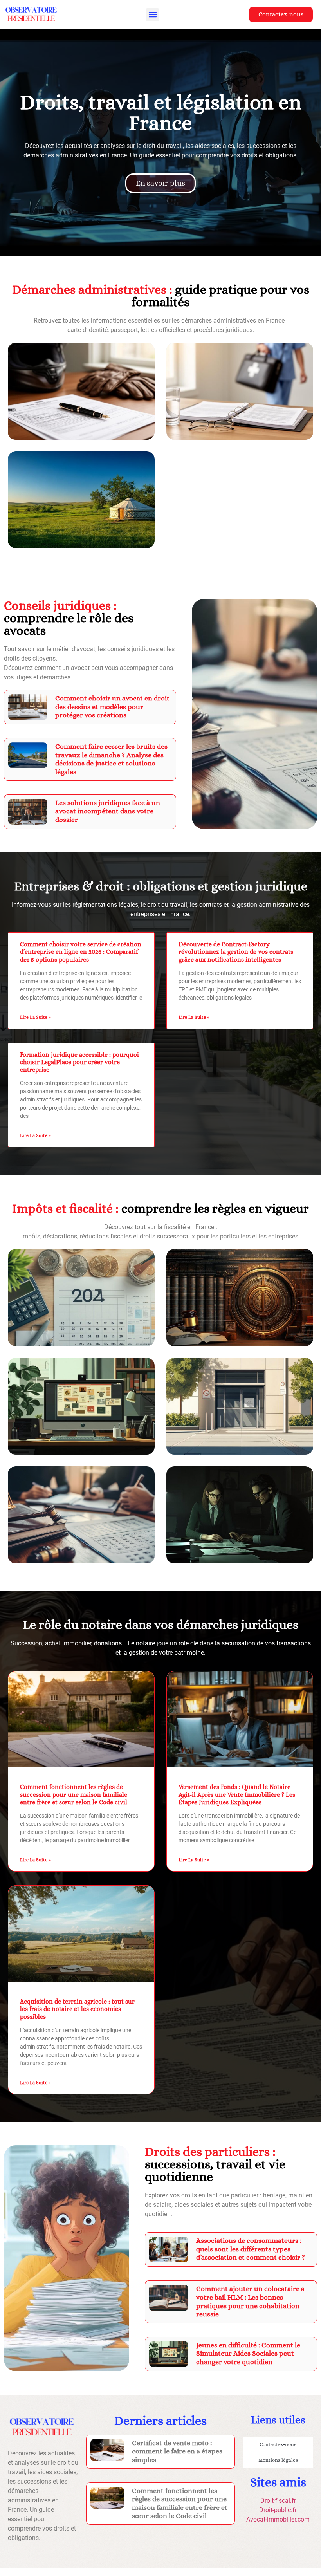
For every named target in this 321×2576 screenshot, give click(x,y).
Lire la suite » (35, 1017)
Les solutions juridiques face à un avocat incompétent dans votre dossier (108, 811)
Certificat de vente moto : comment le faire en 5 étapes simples (177, 2451)
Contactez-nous (278, 2444)
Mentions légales (278, 2460)
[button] (152, 15)
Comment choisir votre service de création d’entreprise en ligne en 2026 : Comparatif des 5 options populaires (81, 952)
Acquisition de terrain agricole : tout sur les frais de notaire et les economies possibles (77, 2009)
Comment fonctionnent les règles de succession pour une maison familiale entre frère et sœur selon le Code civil (74, 1794)
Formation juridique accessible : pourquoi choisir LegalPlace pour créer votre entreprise (79, 1062)
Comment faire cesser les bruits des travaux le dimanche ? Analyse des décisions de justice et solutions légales (111, 759)
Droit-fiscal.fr (278, 2501)
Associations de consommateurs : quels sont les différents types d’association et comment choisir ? (251, 2249)
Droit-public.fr (278, 2510)
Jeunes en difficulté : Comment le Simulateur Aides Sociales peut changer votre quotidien (248, 2353)
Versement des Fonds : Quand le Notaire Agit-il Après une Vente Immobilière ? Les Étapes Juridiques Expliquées (237, 1794)
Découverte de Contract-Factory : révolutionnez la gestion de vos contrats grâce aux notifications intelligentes (236, 952)
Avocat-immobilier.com (278, 2519)
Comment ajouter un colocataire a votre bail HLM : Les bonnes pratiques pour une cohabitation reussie (250, 2301)
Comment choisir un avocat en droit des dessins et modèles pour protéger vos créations (112, 707)
